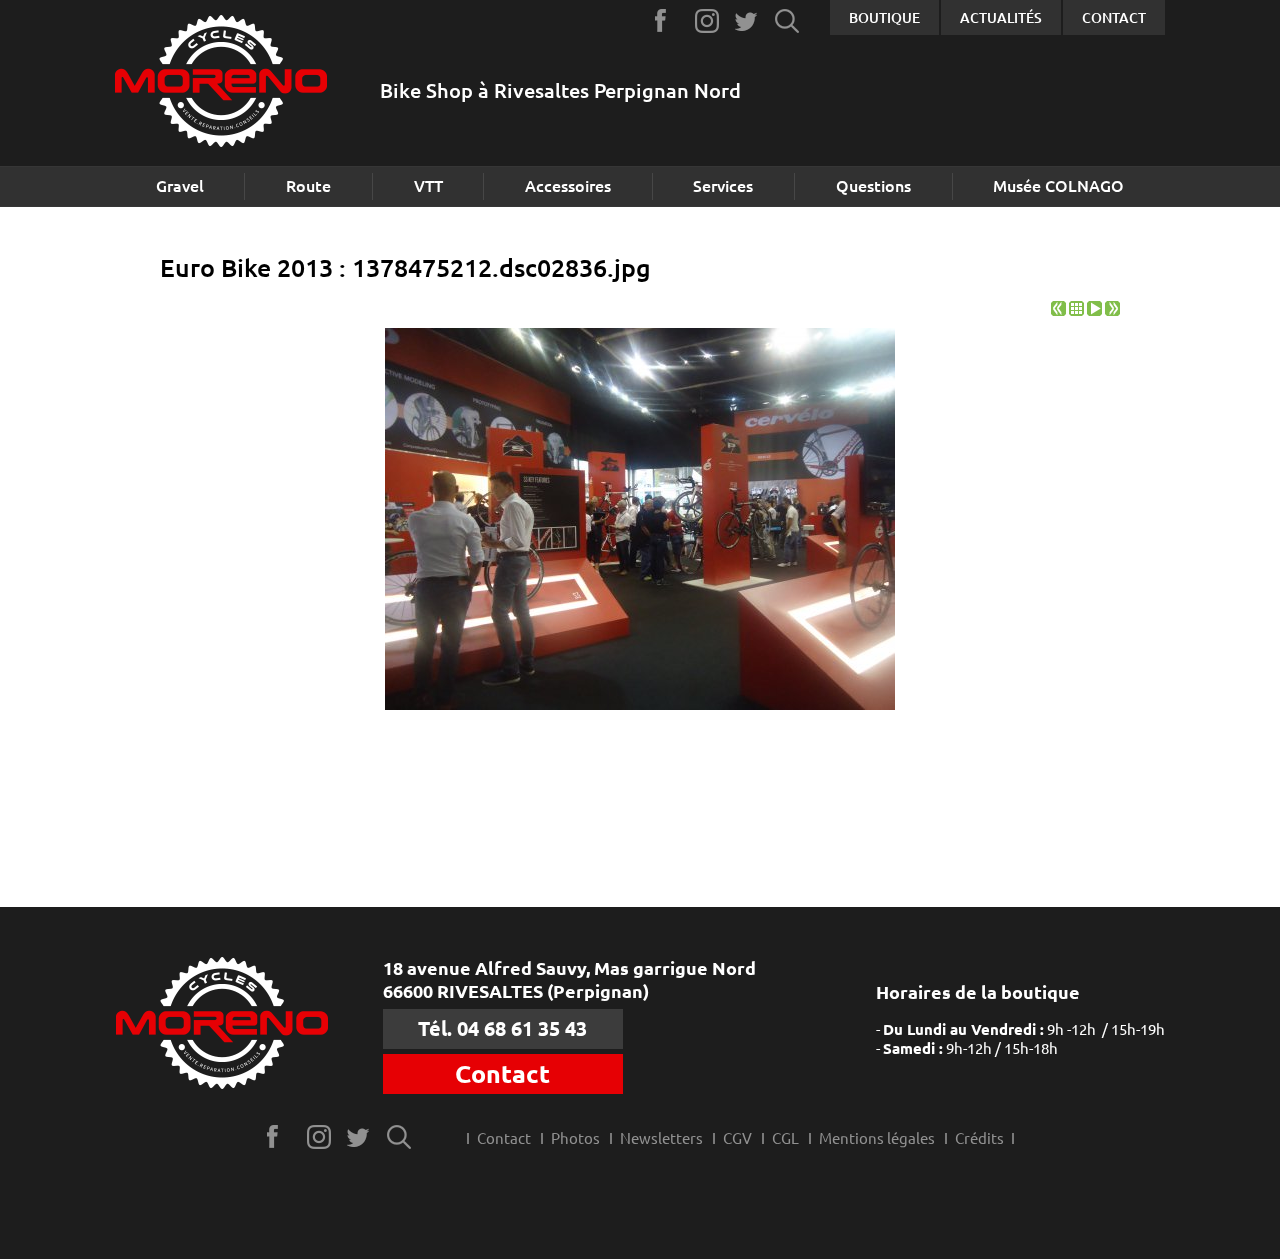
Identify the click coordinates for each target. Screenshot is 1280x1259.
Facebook (667, 20)
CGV (737, 1138)
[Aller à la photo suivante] (1112, 310)
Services (723, 186)
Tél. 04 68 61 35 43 (502, 1028)
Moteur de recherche (787, 20)
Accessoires (568, 186)
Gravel (180, 186)
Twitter (747, 20)
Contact (1114, 18)
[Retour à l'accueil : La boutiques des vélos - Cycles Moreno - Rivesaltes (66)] (221, 83)
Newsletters (661, 1138)
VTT (428, 186)
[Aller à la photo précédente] (1058, 310)
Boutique (884, 18)
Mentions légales (877, 1138)
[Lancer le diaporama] (1094, 310)
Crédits (979, 1138)
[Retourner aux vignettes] (1076, 310)
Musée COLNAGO (1058, 186)
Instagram (707, 20)
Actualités (1001, 18)
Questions (873, 186)
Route (308, 186)
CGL (785, 1138)
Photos (575, 1138)
